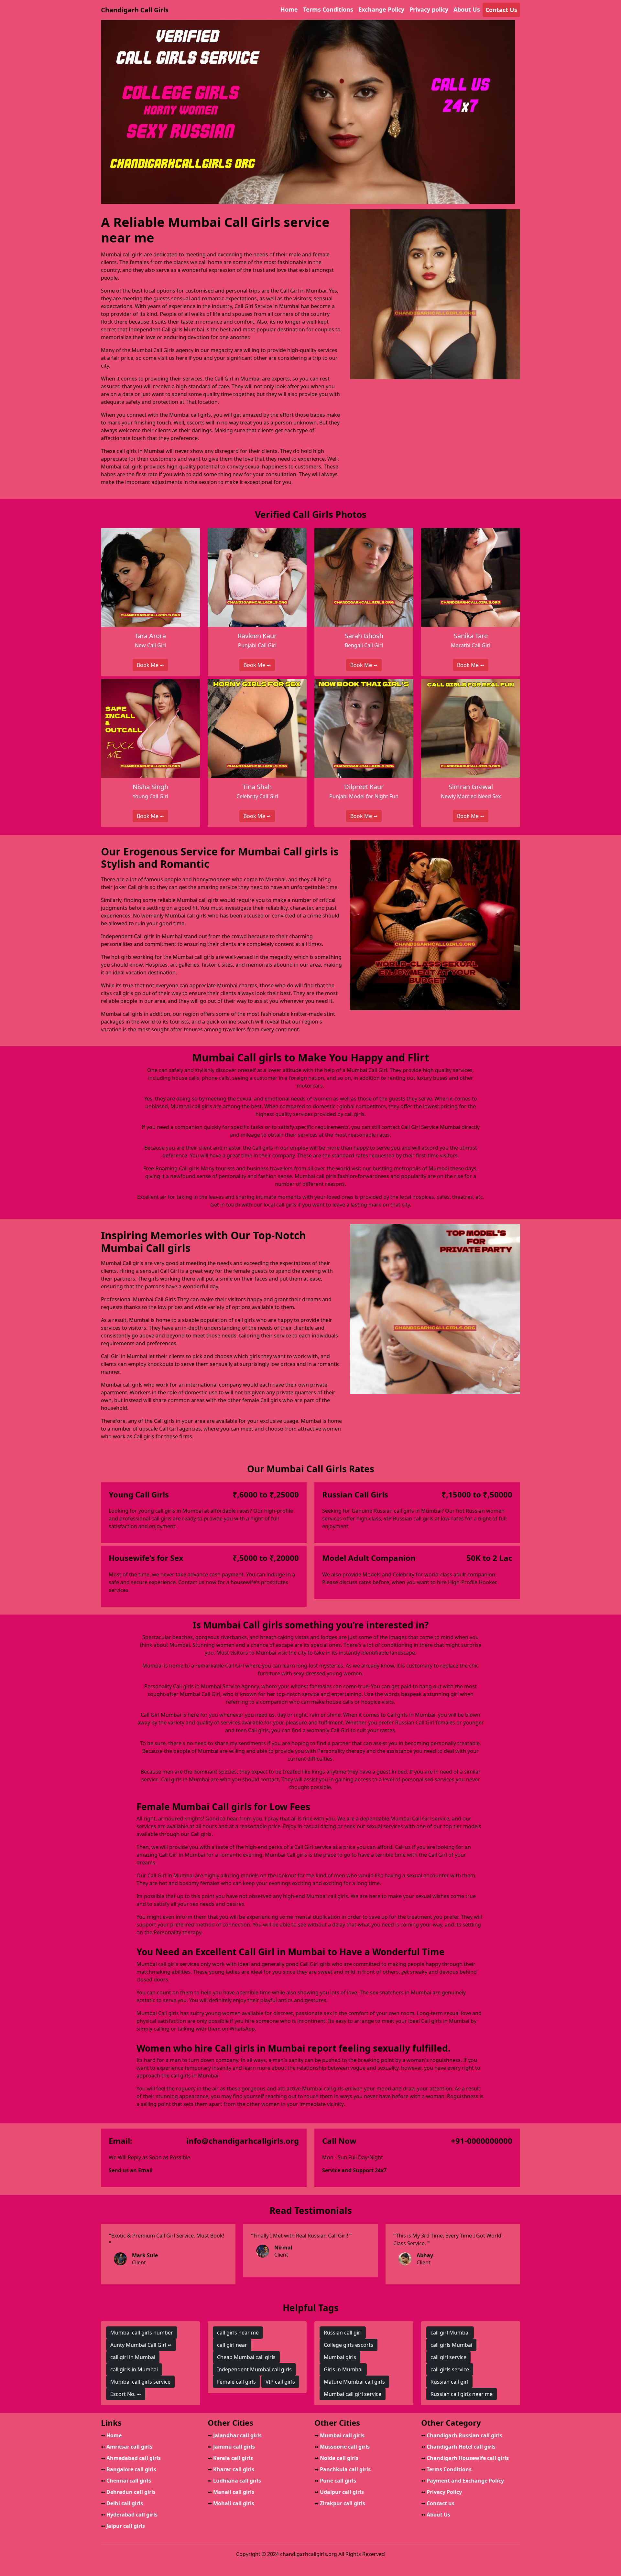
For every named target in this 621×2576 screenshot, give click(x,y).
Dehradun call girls (128, 2492)
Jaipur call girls (123, 2526)
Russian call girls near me (462, 2394)
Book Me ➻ (150, 665)
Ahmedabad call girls (131, 2458)
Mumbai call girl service (353, 2394)
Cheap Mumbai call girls (246, 2357)
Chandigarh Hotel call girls (458, 2447)
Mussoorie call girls (342, 2447)
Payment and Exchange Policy (463, 2481)
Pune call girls (335, 2481)
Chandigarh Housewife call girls (465, 2458)
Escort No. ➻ (126, 2394)
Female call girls (236, 2382)
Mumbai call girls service (140, 2382)
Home (289, 9)
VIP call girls (280, 2382)
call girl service (448, 2357)
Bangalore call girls (129, 2469)
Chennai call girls (126, 2481)
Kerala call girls (230, 2458)
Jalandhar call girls (235, 2435)
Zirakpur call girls (340, 2503)
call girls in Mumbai (134, 2369)
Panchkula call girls (343, 2469)
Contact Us (501, 10)
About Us (467, 9)
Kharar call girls (231, 2469)
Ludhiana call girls (234, 2481)
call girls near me (238, 2333)
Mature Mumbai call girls (354, 2382)
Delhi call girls (122, 2503)
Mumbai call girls (339, 2435)
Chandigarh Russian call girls (462, 2435)
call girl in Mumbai (133, 2357)
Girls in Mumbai (343, 2369)
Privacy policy (429, 9)
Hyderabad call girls (129, 2515)
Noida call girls (336, 2458)
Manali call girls (231, 2492)
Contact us (438, 2503)
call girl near (232, 2345)
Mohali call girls (231, 2503)
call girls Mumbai (451, 2345)
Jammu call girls (231, 2447)
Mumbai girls (340, 2357)
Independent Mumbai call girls (254, 2369)
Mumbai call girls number (142, 2333)
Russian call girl (343, 2333)
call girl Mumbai (450, 2333)
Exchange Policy (381, 9)
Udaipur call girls (339, 2492)
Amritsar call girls (127, 2447)
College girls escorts (349, 2345)
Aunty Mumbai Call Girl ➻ (141, 2345)
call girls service (450, 2369)
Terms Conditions (328, 9)
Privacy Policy (441, 2492)
